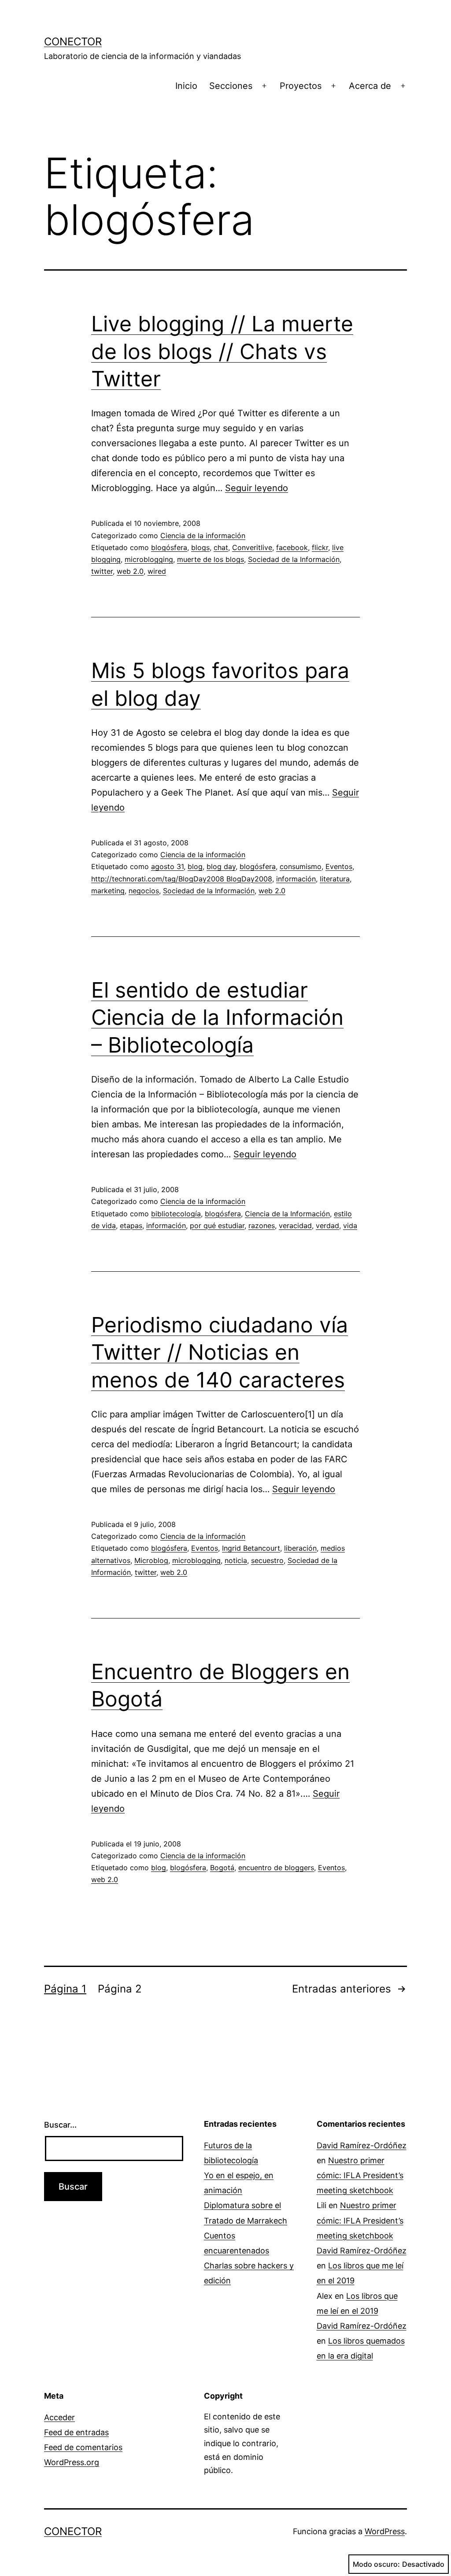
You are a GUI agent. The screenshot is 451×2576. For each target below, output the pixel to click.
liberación (300, 1548)
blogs (200, 547)
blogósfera (169, 547)
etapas (131, 1226)
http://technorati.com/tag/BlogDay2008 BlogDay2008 (182, 879)
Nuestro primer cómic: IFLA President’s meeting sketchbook (360, 2175)
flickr (320, 547)
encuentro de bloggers (276, 1868)
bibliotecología (176, 1214)
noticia (236, 1560)
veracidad (295, 1226)
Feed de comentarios (83, 2447)
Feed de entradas (76, 2432)
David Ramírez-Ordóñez (362, 2145)
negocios (144, 891)
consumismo (301, 866)
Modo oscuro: (376, 2564)
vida (350, 1226)
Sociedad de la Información (294, 559)
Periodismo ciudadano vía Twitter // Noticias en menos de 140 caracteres (220, 1352)
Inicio (186, 86)
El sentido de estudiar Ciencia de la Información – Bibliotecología (217, 1017)
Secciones (231, 86)
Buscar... (60, 2125)
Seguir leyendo (257, 488)
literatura (335, 879)
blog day (221, 866)
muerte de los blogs (211, 559)
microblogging (149, 559)
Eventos (339, 866)
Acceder (59, 2417)
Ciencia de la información (203, 536)
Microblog (151, 1560)
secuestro (267, 1560)
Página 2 (120, 1989)
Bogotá (222, 1868)
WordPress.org (72, 2462)
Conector (73, 42)
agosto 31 (167, 866)
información (296, 879)
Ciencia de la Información (287, 1214)
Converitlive (252, 547)
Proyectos (301, 86)
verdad (327, 1226)
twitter (102, 571)
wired (157, 571)
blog (195, 866)
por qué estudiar (217, 1226)
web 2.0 (130, 571)
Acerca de (370, 86)
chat (221, 547)
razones (262, 1226)
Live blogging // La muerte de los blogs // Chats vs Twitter (222, 351)
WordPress (385, 2531)
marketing (108, 891)
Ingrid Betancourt (251, 1548)
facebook (292, 547)
